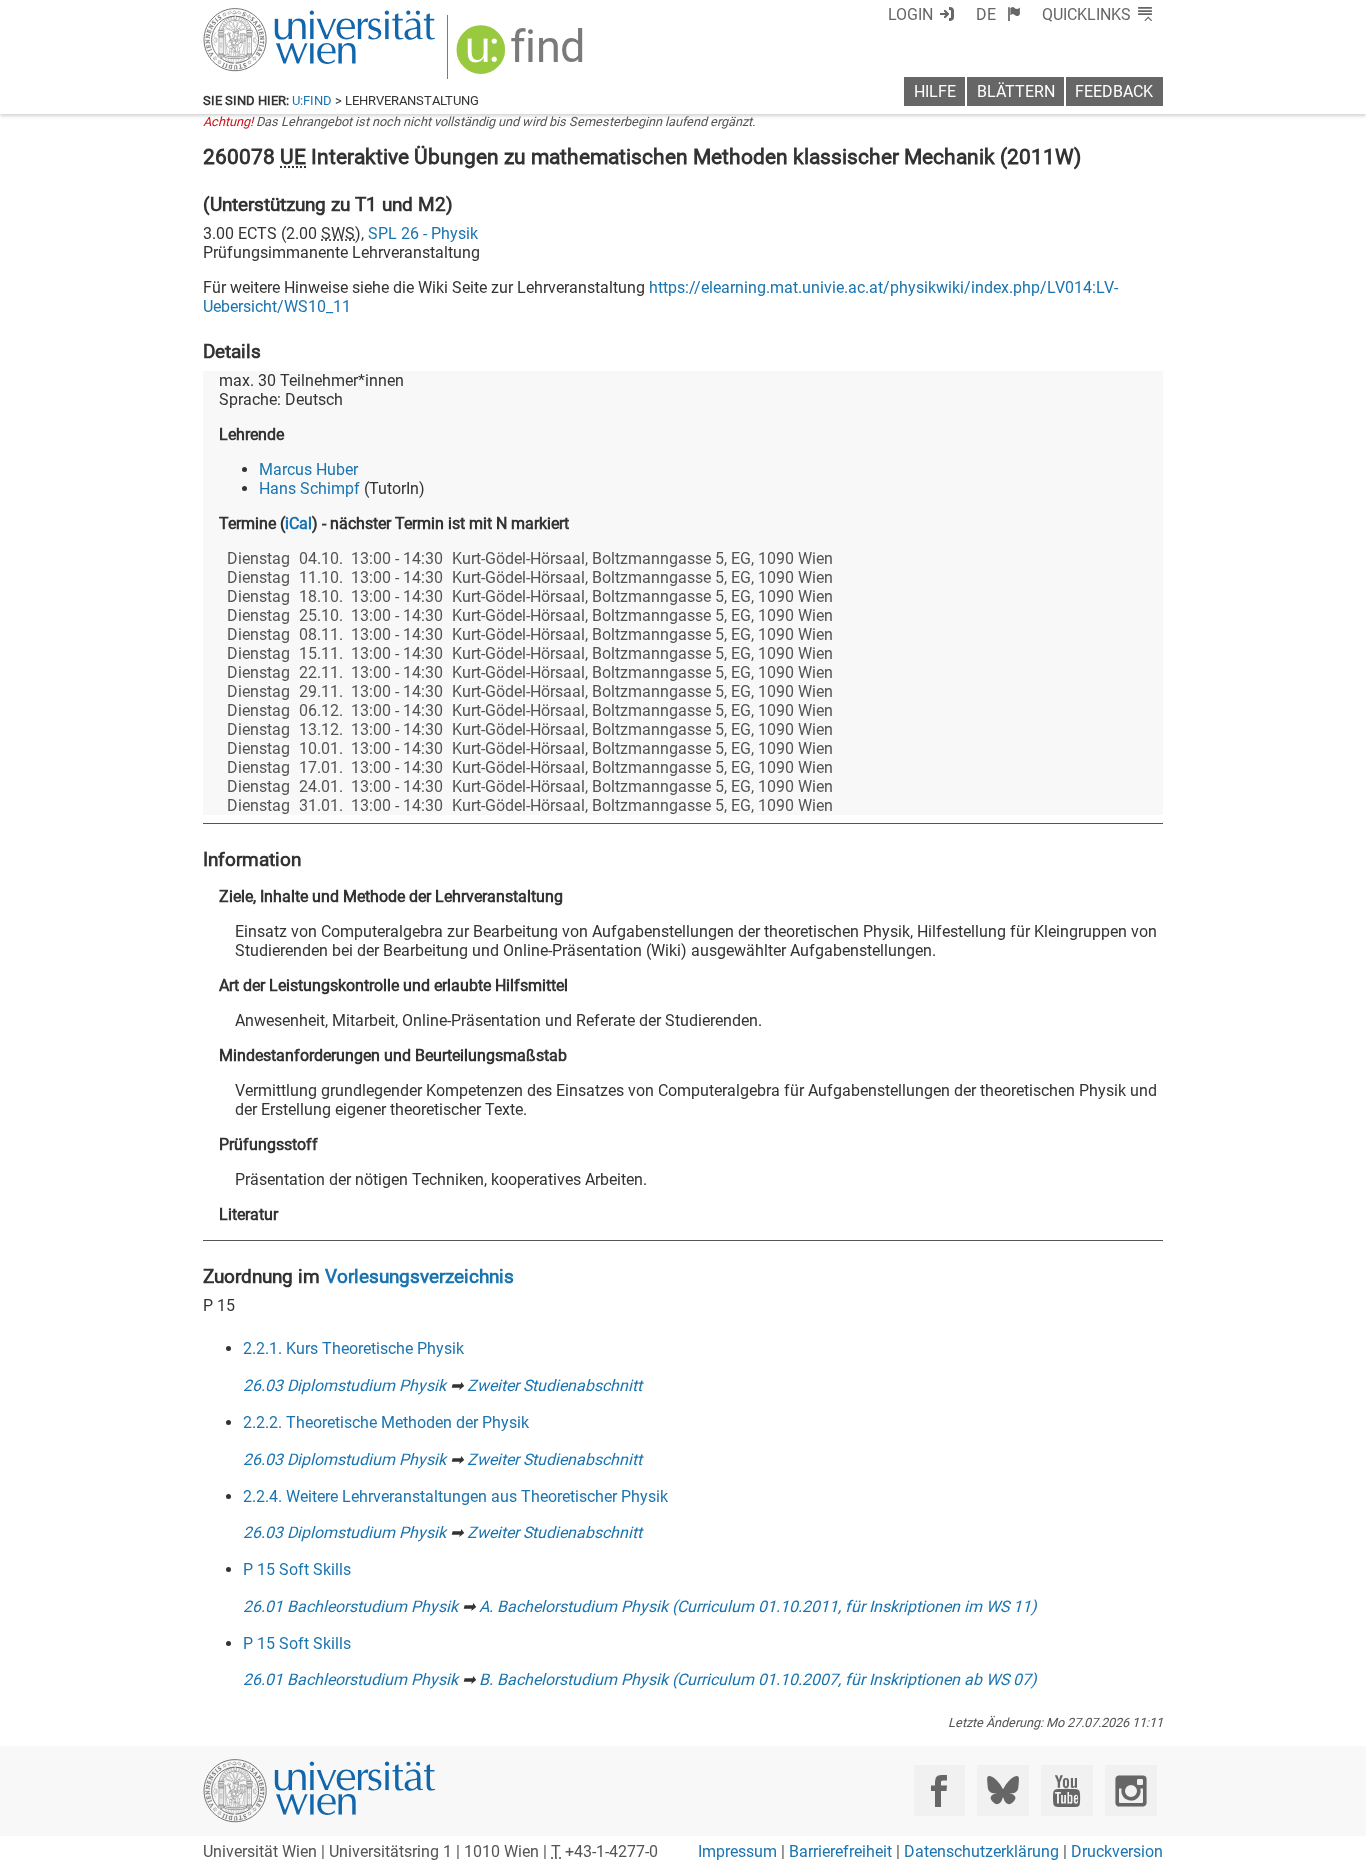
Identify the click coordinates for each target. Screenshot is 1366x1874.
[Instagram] (1130, 1790)
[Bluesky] (1002, 1790)
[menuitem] (998, 14)
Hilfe (935, 91)
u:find (312, 100)
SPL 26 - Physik (423, 233)
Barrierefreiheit (840, 1851)
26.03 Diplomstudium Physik (344, 1385)
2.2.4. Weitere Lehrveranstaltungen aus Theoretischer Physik (455, 1496)
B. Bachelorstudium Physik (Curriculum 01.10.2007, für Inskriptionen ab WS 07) (758, 1679)
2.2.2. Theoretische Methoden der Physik (386, 1422)
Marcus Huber (308, 469)
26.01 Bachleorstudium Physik (350, 1606)
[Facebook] (939, 1790)
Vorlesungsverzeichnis (419, 1276)
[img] (522, 56)
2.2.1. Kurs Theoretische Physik (353, 1348)
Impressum (737, 1851)
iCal (298, 523)
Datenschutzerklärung (981, 1851)
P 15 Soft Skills (297, 1569)
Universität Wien (272, 17)
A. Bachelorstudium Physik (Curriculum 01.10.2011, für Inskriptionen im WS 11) (758, 1606)
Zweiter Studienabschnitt (554, 1385)
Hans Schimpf (309, 488)
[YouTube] (1066, 1790)
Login (910, 14)
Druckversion (1117, 1851)
